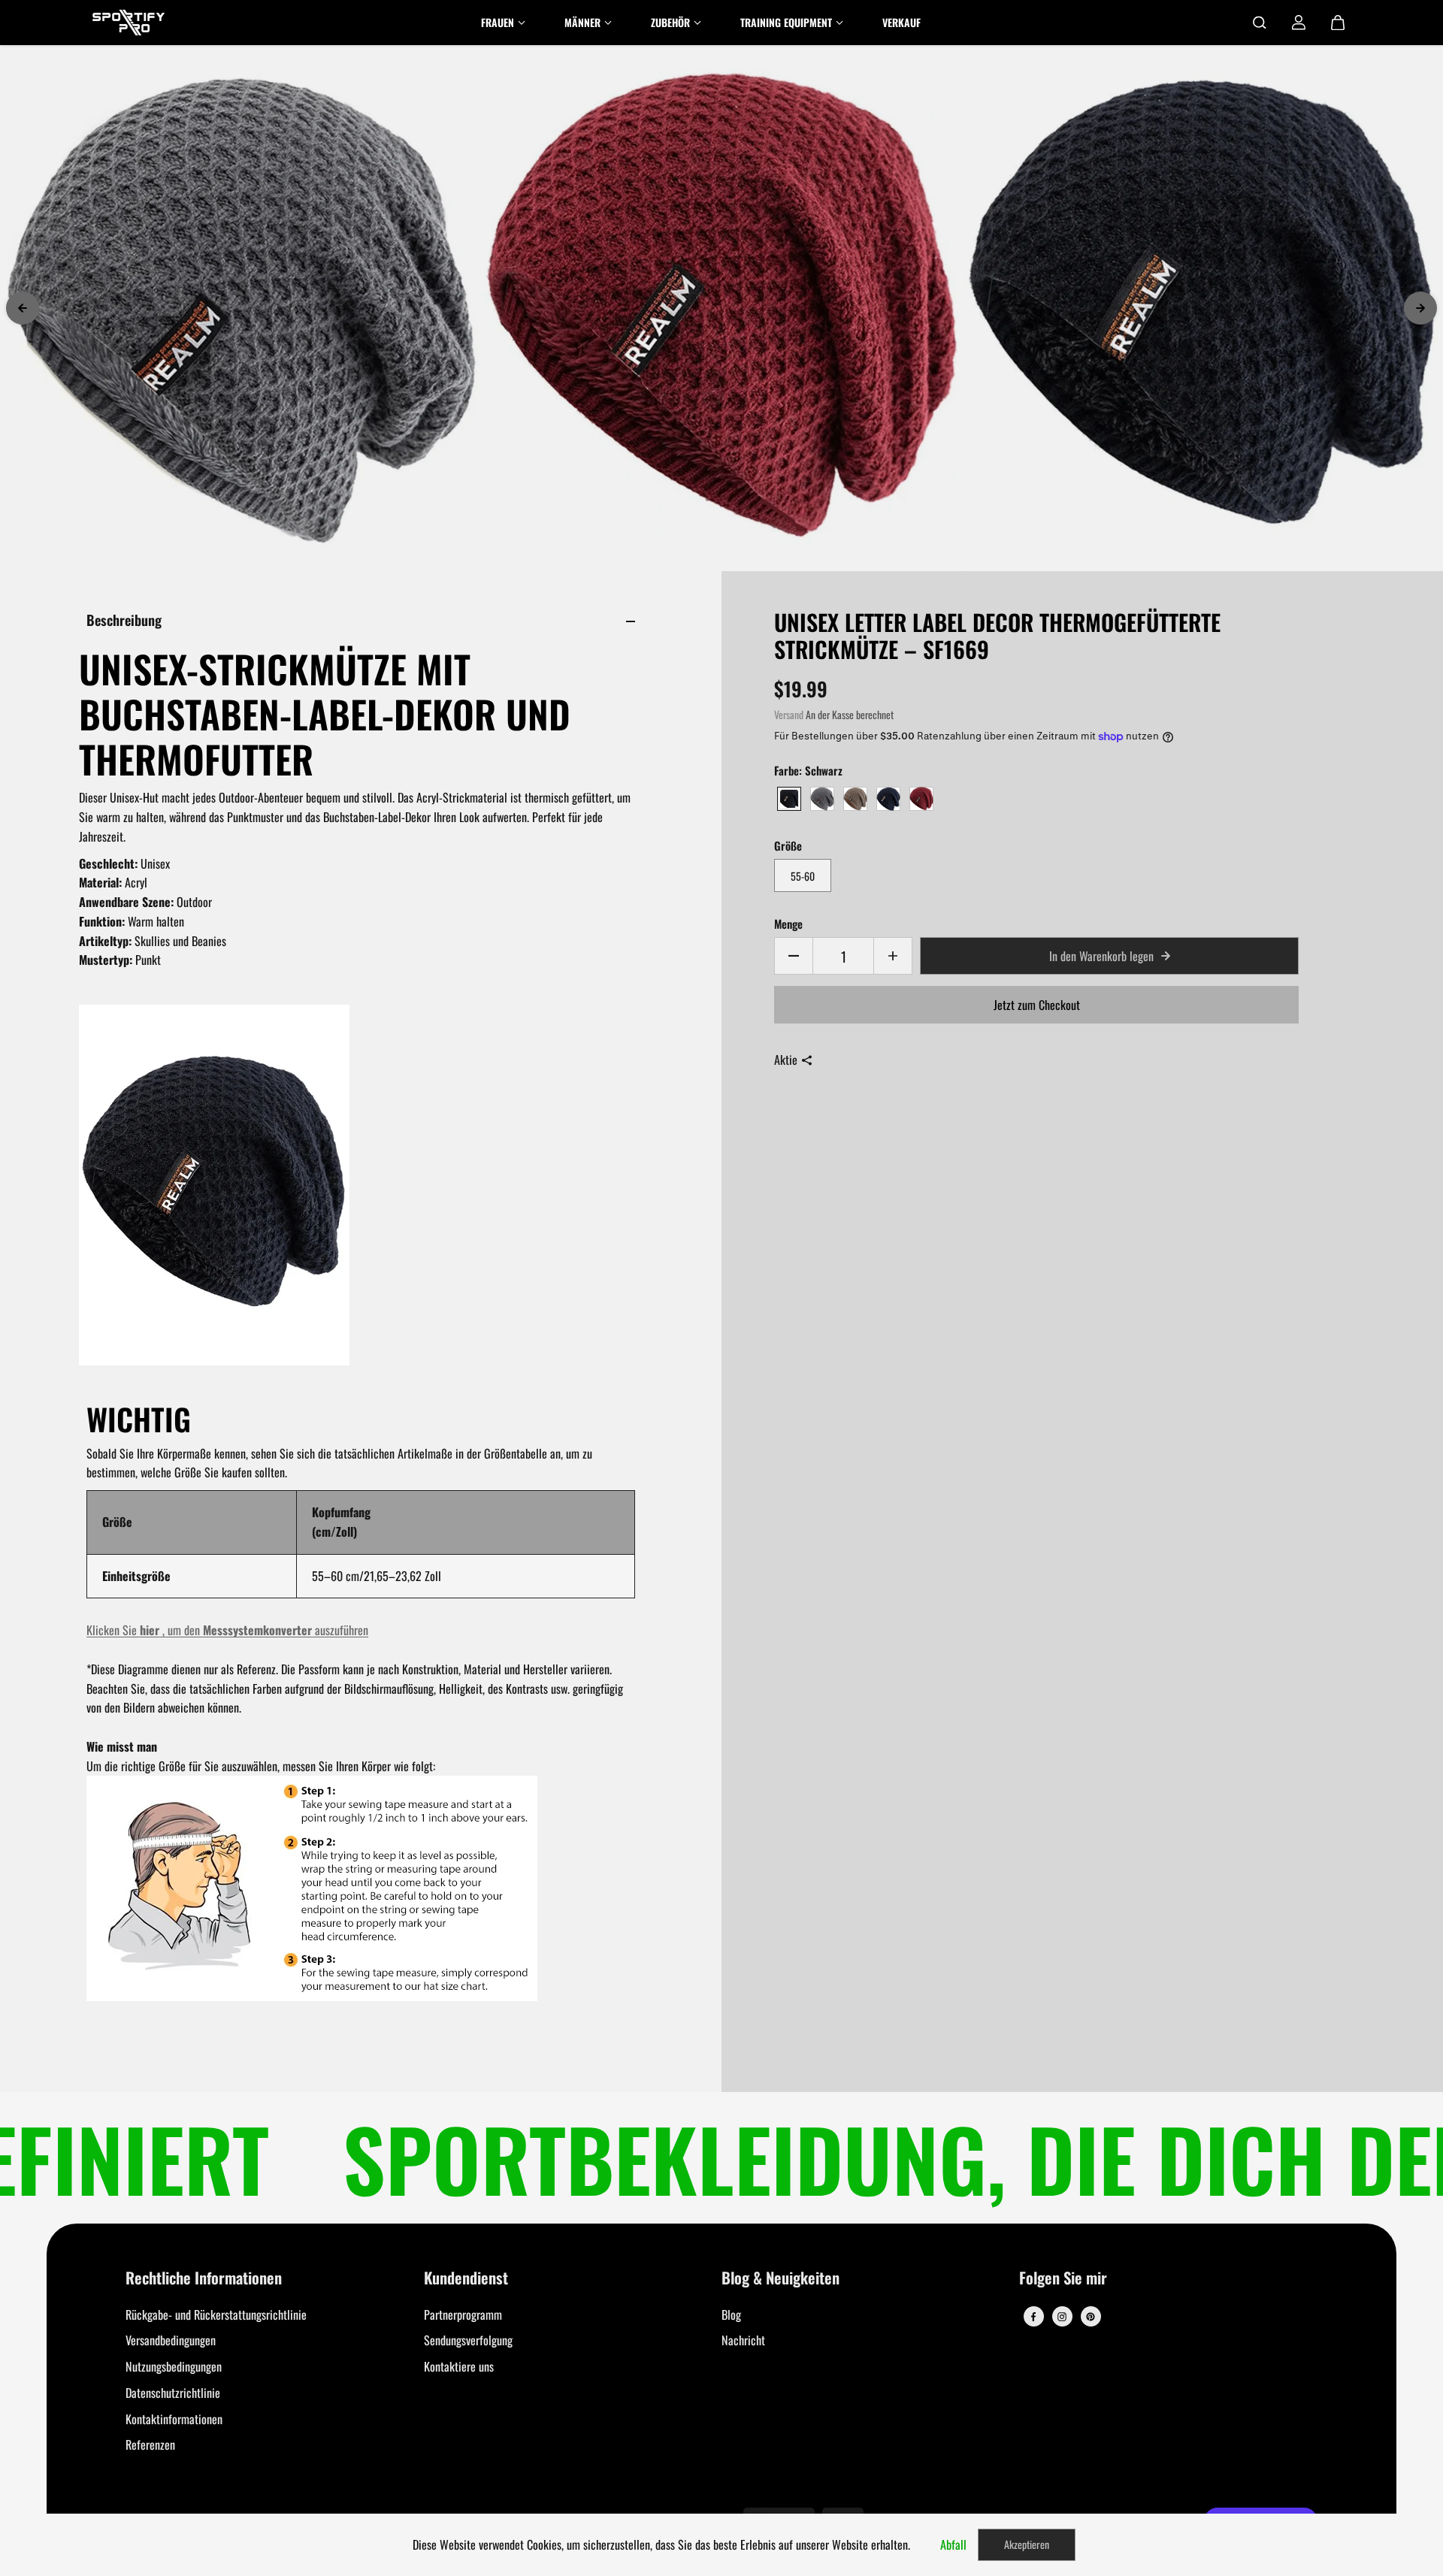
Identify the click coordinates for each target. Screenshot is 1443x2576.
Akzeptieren (1027, 2544)
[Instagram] (1062, 2317)
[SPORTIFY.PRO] (129, 23)
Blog (731, 2314)
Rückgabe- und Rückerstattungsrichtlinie (216, 2314)
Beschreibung (124, 620)
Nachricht (743, 2340)
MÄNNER (582, 22)
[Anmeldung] (1299, 23)
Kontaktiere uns (459, 2366)
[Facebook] (1033, 2317)
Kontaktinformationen (174, 2419)
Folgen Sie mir (1063, 2279)
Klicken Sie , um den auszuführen (227, 1630)
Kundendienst (466, 2279)
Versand (789, 715)
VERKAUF (901, 22)
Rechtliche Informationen (204, 2279)
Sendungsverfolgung (468, 2340)
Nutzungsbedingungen (174, 2366)
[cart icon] (1338, 23)
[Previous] (23, 308)
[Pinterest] (1091, 2317)
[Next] (1420, 308)
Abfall (953, 2544)
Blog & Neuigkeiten (780, 2279)
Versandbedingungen (171, 2340)
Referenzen (150, 2444)
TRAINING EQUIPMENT (786, 22)
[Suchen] (1260, 23)
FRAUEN (498, 22)
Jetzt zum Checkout (1037, 1005)
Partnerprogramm (463, 2314)
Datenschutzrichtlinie (173, 2393)
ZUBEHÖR (670, 22)
